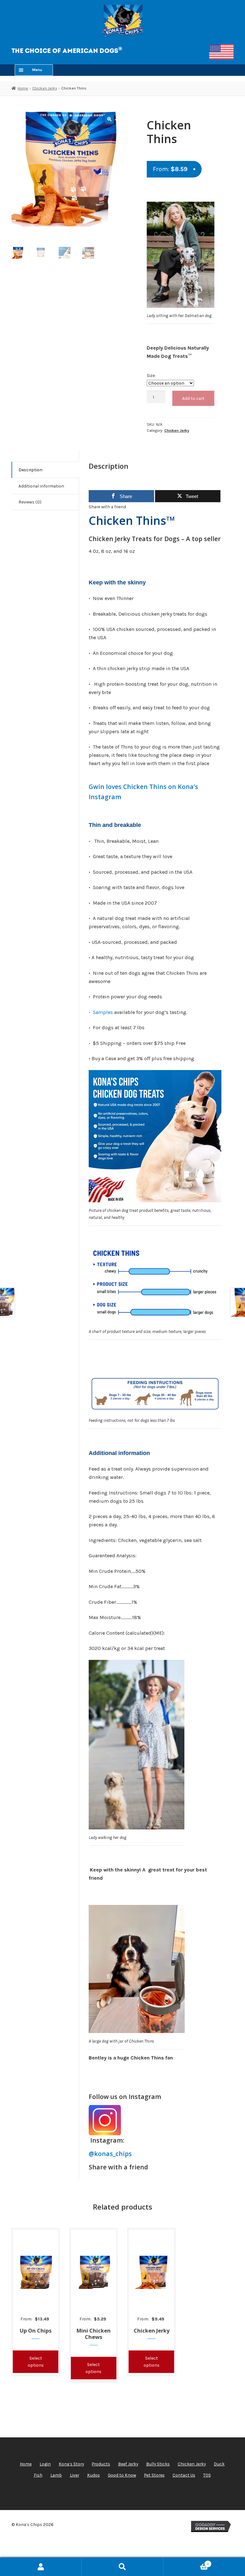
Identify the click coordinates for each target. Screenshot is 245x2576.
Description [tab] (30, 470)
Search (122, 2567)
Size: (151, 375)
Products (101, 2464)
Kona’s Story (71, 2464)
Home (23, 88)
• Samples (101, 1012)
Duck (219, 2464)
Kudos (93, 2475)
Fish (38, 2475)
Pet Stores (154, 2475)
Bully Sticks (158, 2464)
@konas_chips (110, 2154)
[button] (109, 119)
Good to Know (122, 2475)
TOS (207, 2475)
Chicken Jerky (45, 88)
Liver (74, 2475)
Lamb (56, 2475)
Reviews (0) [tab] (30, 502)
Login (45, 2464)
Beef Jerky (128, 2464)
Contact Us (184, 2475)
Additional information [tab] (41, 486)
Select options (36, 2362)
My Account (41, 2567)
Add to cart (193, 398)
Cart (186, 2562)
